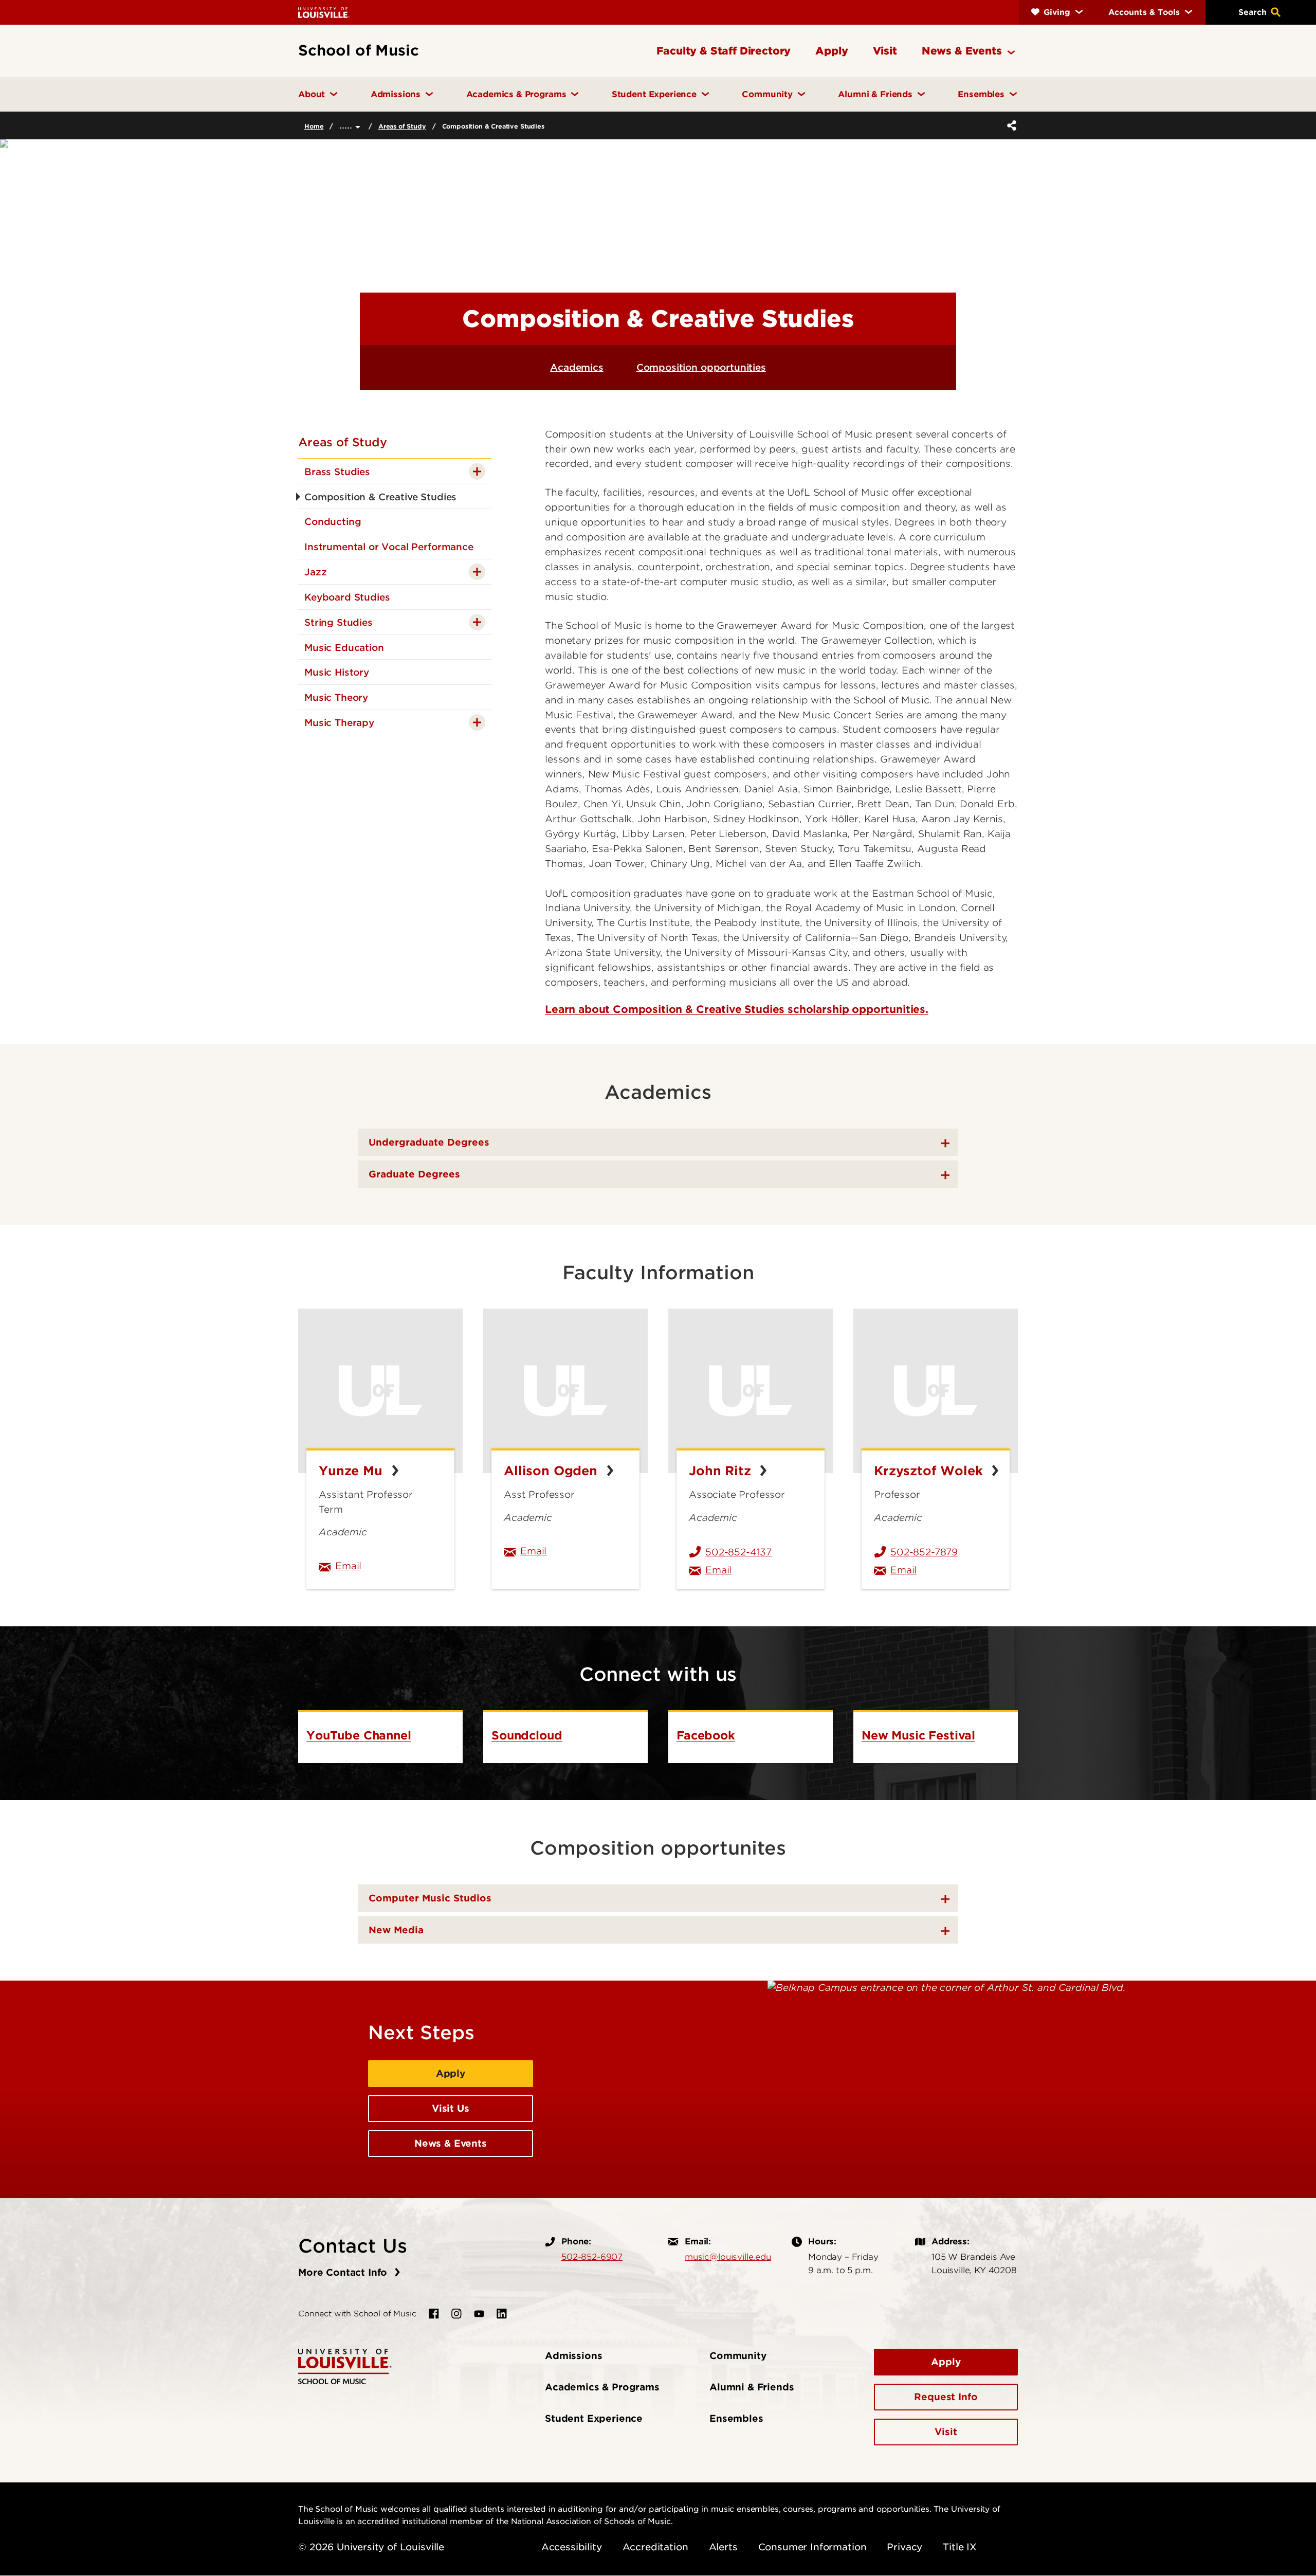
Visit (946, 2432)
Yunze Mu (353, 1471)
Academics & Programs (602, 2387)
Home (314, 126)
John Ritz (722, 1471)
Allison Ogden (553, 1471)
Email (389, 1566)
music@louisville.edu (728, 2257)
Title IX (960, 2547)
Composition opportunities (701, 367)
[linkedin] (502, 2314)
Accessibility (572, 2547)
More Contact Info (344, 2272)
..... (347, 125)
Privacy (904, 2547)
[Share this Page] (1010, 125)
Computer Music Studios (430, 1898)
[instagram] (456, 2314)
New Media (396, 1930)
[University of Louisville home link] (324, 12)
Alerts (723, 2547)
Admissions (573, 2356)
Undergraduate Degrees (429, 1142)
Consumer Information (812, 2547)
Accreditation (655, 2547)
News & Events (451, 2143)
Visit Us (451, 2108)
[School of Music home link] (345, 2366)
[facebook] (434, 2314)
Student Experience (594, 2418)
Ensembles (736, 2418)
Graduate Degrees (414, 1174)
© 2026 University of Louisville (371, 2547)
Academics (577, 367)
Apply (451, 2073)
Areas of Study (402, 126)
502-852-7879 (924, 1552)
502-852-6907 (592, 2257)
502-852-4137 (738, 1552)
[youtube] (479, 2314)
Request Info (946, 2397)
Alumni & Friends (752, 2387)
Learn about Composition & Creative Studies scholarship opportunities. (737, 1009)
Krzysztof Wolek (930, 1471)
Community (738, 2356)
